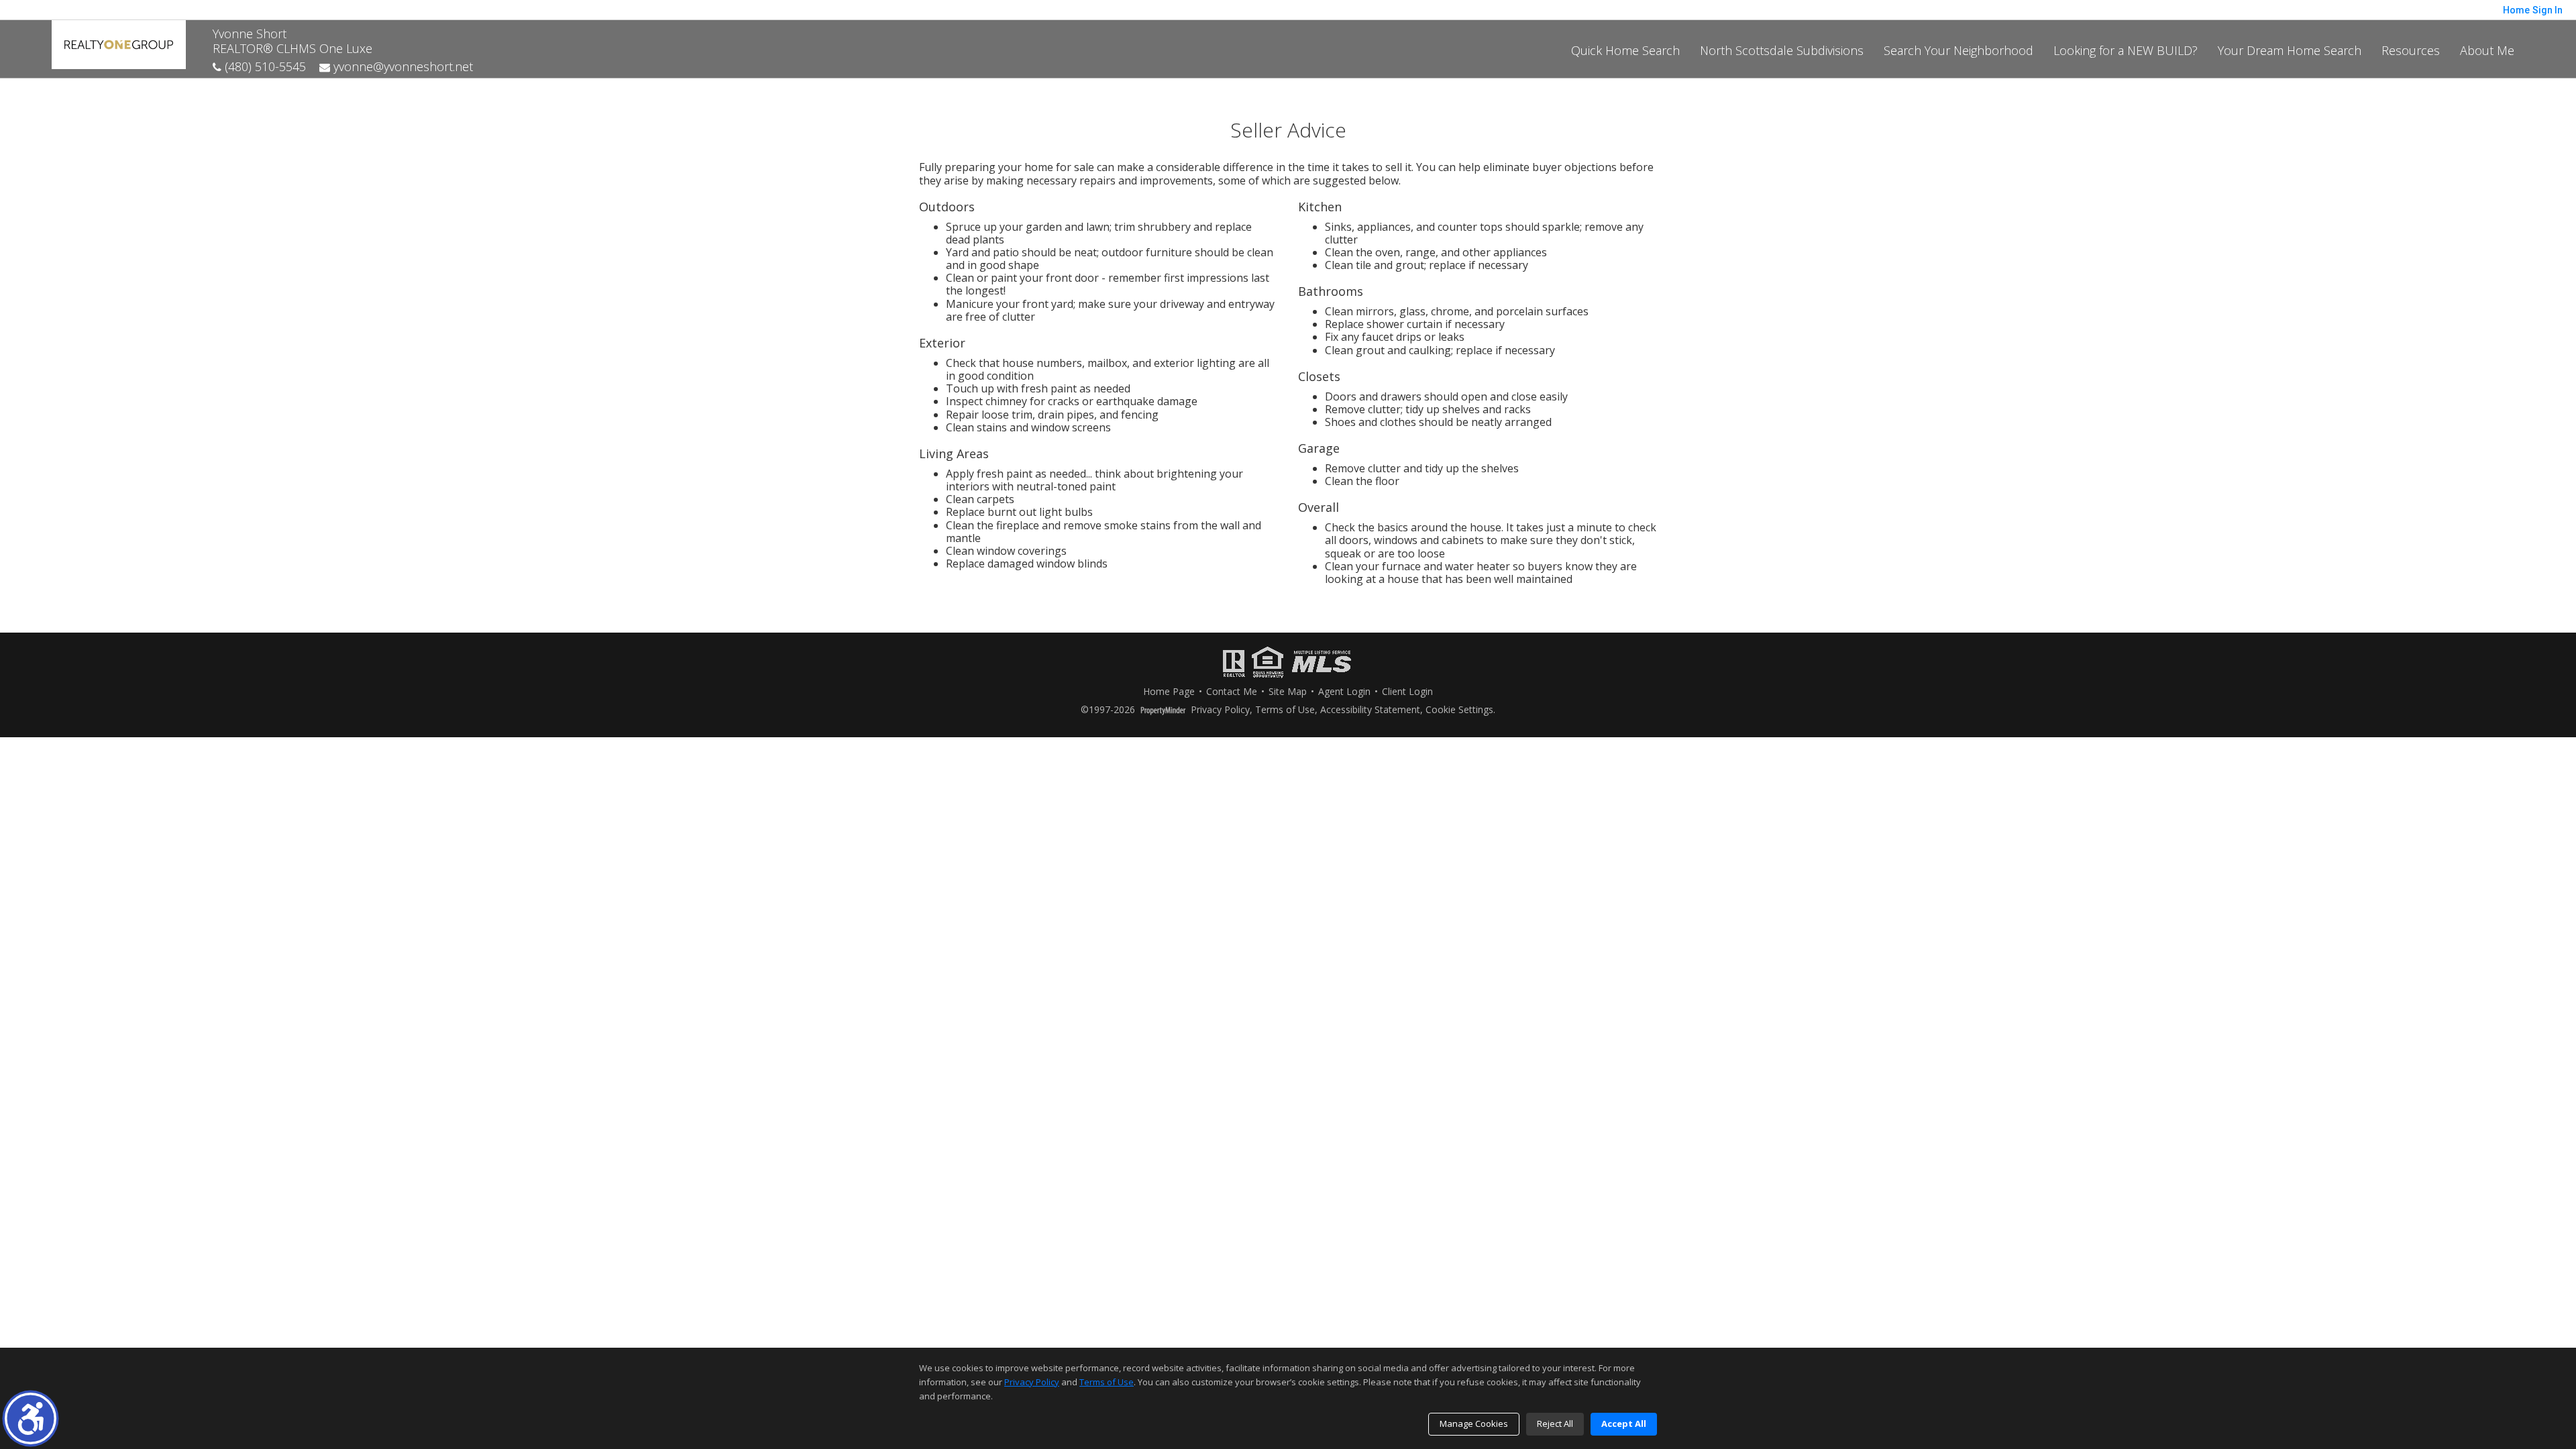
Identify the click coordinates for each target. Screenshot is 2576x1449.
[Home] (119, 43)
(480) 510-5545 (264, 66)
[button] (31, 1418)
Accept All (1624, 1424)
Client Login (1407, 692)
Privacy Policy (1220, 710)
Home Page (1169, 692)
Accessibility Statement (1370, 710)
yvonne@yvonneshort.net (401, 66)
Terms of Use (1285, 710)
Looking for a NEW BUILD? (2126, 50)
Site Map (1288, 692)
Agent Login (1344, 692)
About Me (2487, 50)
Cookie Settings (1459, 710)
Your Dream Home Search (2290, 50)
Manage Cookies (1474, 1424)
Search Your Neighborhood (1958, 50)
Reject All (1555, 1424)
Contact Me (1232, 692)
